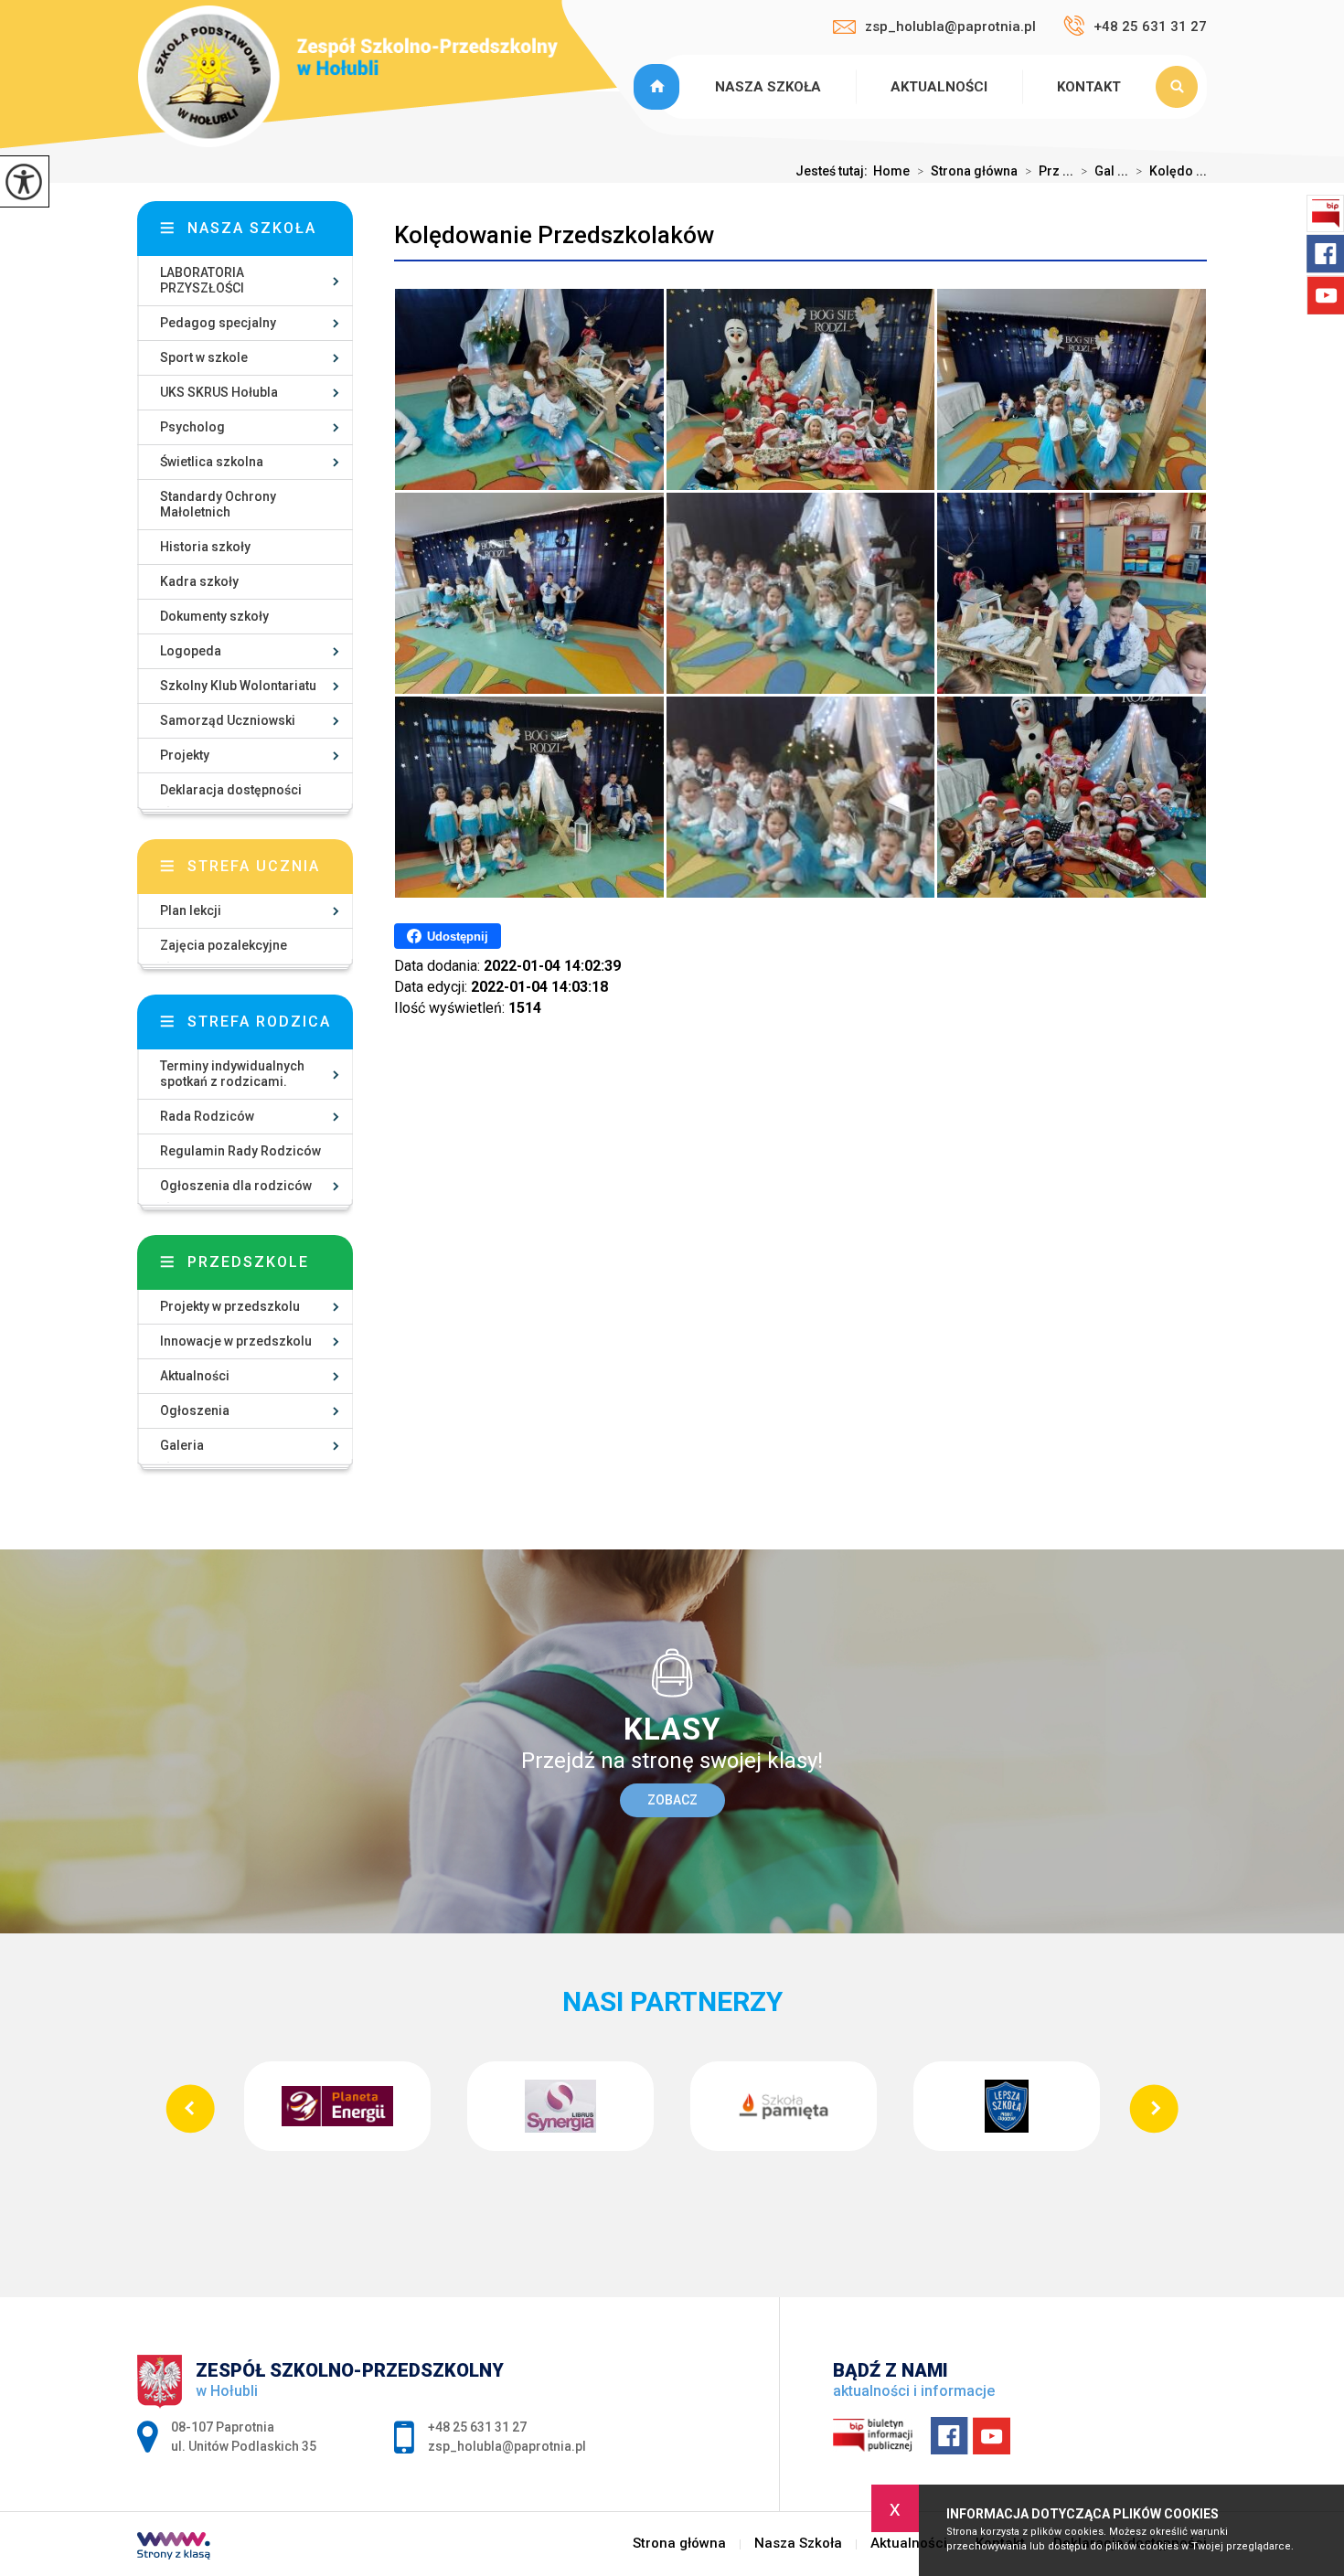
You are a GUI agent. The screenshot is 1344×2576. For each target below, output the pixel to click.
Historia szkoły (205, 547)
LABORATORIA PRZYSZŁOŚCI (202, 280)
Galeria (182, 1445)
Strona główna (659, 87)
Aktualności (939, 87)
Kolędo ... (1171, 171)
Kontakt (1089, 87)
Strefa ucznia (254, 866)
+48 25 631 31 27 (1150, 27)
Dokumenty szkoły (214, 616)
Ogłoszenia (195, 1410)
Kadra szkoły (199, 581)
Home (891, 171)
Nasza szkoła (252, 228)
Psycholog (192, 427)
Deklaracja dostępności (231, 790)
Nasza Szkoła (768, 87)
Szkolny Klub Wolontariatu (238, 686)
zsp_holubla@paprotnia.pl (950, 27)
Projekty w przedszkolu (230, 1306)
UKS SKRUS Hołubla (219, 392)
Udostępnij (458, 937)
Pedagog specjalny (218, 323)
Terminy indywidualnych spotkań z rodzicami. (232, 1074)
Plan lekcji (191, 910)
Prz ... (1049, 171)
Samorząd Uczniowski (228, 720)
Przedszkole (248, 1262)
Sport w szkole (204, 357)
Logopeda (191, 651)
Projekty (185, 755)
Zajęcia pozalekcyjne (224, 945)
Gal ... (1104, 171)
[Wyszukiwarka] (1181, 87)
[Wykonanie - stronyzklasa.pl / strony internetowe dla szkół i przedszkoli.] (174, 2548)
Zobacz (672, 1800)
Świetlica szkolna (212, 462)
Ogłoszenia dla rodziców (236, 1186)
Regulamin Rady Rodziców (240, 1151)
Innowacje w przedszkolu (236, 1341)
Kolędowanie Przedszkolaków (554, 235)
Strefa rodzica (259, 1022)
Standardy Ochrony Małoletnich (218, 504)
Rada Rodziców (207, 1116)
